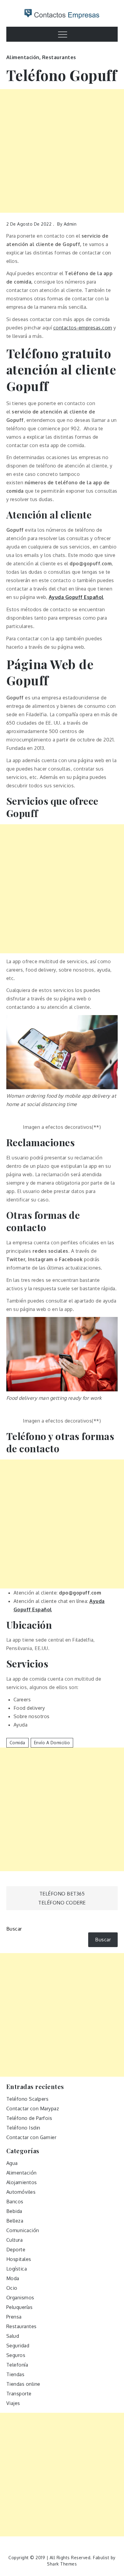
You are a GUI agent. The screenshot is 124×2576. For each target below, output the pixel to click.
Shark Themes (62, 2564)
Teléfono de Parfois (29, 2118)
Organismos (20, 2298)
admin (70, 224)
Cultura (15, 2240)
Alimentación (23, 57)
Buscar (14, 1929)
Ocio (12, 2288)
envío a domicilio (52, 1743)
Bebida (14, 2211)
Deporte (16, 2250)
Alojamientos (22, 2182)
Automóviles (21, 2192)
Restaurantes (59, 57)
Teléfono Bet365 (62, 1894)
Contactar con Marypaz (33, 2109)
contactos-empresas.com (83, 328)
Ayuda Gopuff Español (76, 597)
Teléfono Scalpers (28, 2099)
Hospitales (19, 2259)
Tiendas (15, 2374)
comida (17, 1743)
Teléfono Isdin (23, 2128)
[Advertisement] (62, 151)
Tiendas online (23, 2384)
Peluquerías (20, 2307)
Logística (17, 2269)
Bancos (15, 2202)
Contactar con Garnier (31, 2137)
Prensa (14, 2317)
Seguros (16, 2355)
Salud (13, 2336)
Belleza (15, 2221)
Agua (12, 2163)
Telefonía (17, 2365)
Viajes (13, 2403)
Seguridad (18, 2346)
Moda (13, 2278)
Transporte (19, 2394)
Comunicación (23, 2230)
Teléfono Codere (62, 1903)
